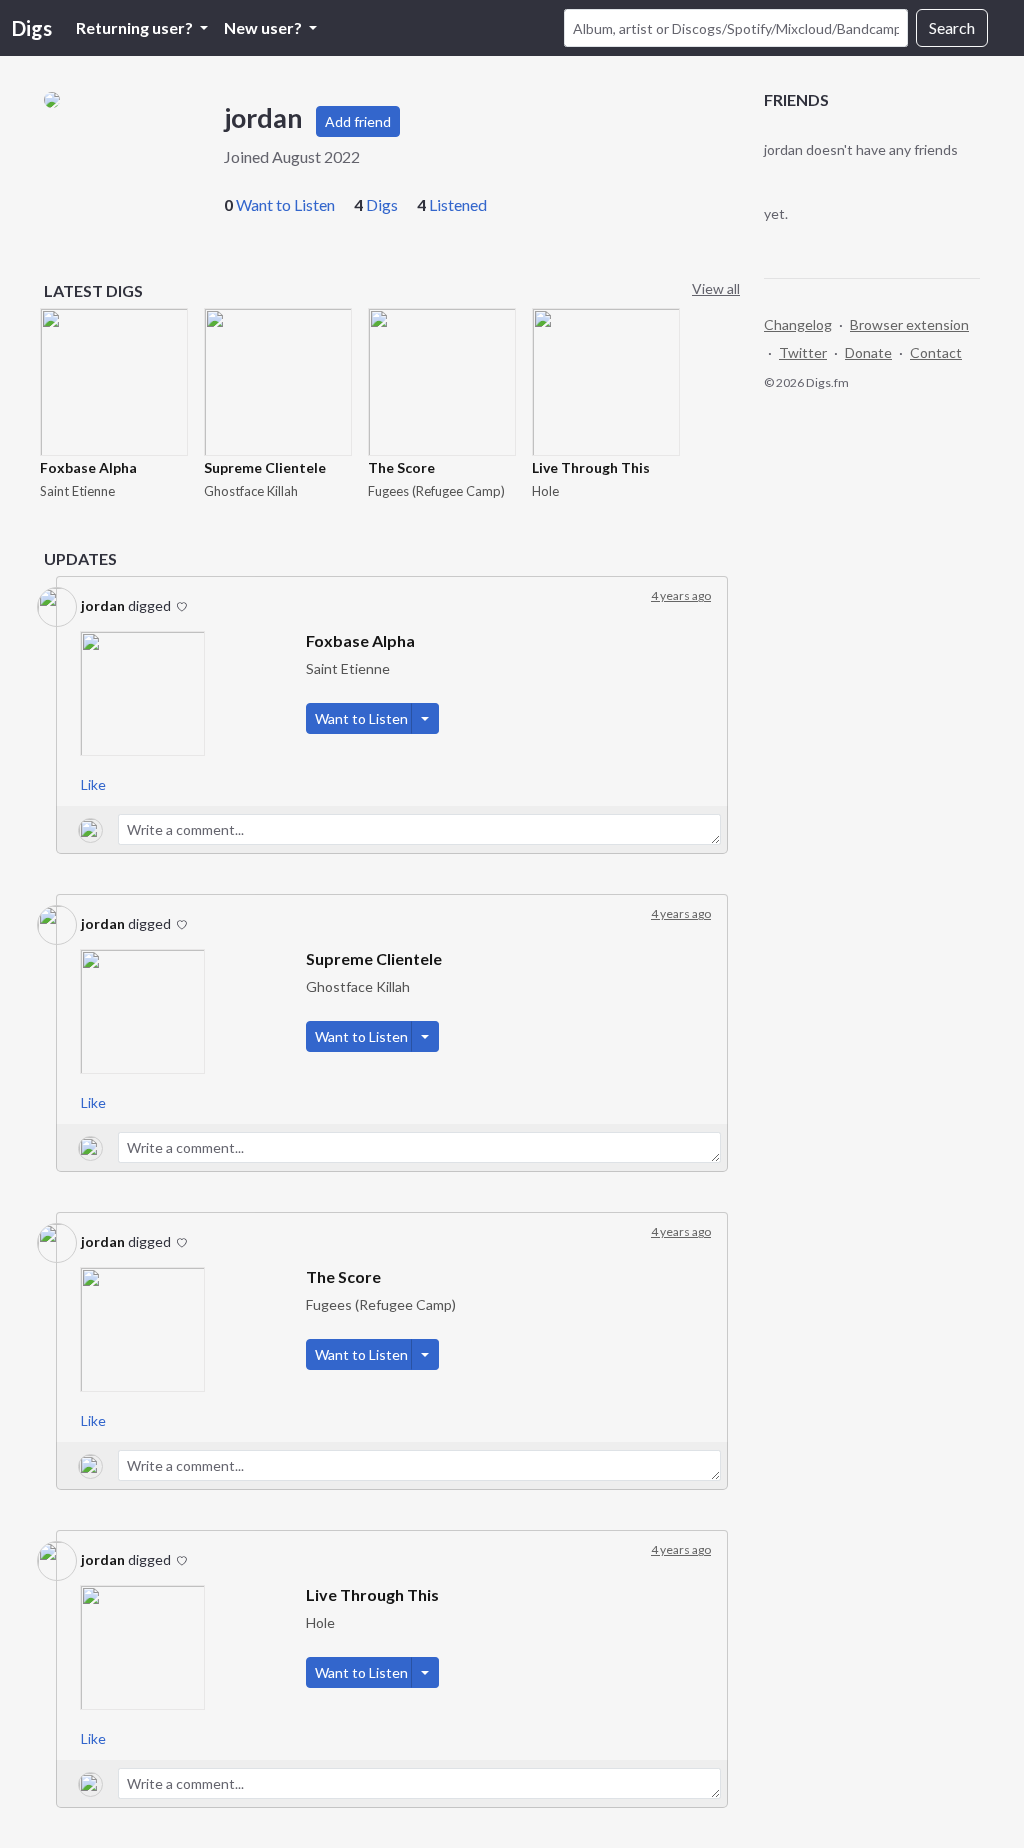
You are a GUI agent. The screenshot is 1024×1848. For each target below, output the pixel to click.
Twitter (803, 352)
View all (716, 289)
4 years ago (681, 595)
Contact (936, 352)
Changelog (798, 324)
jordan (103, 605)
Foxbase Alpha (88, 467)
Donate (868, 352)
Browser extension (909, 324)
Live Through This (591, 467)
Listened (458, 204)
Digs (32, 28)
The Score (401, 467)
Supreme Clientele (265, 467)
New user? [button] (264, 27)
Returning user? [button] (136, 27)
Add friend (358, 121)
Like (93, 784)
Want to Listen (285, 204)
